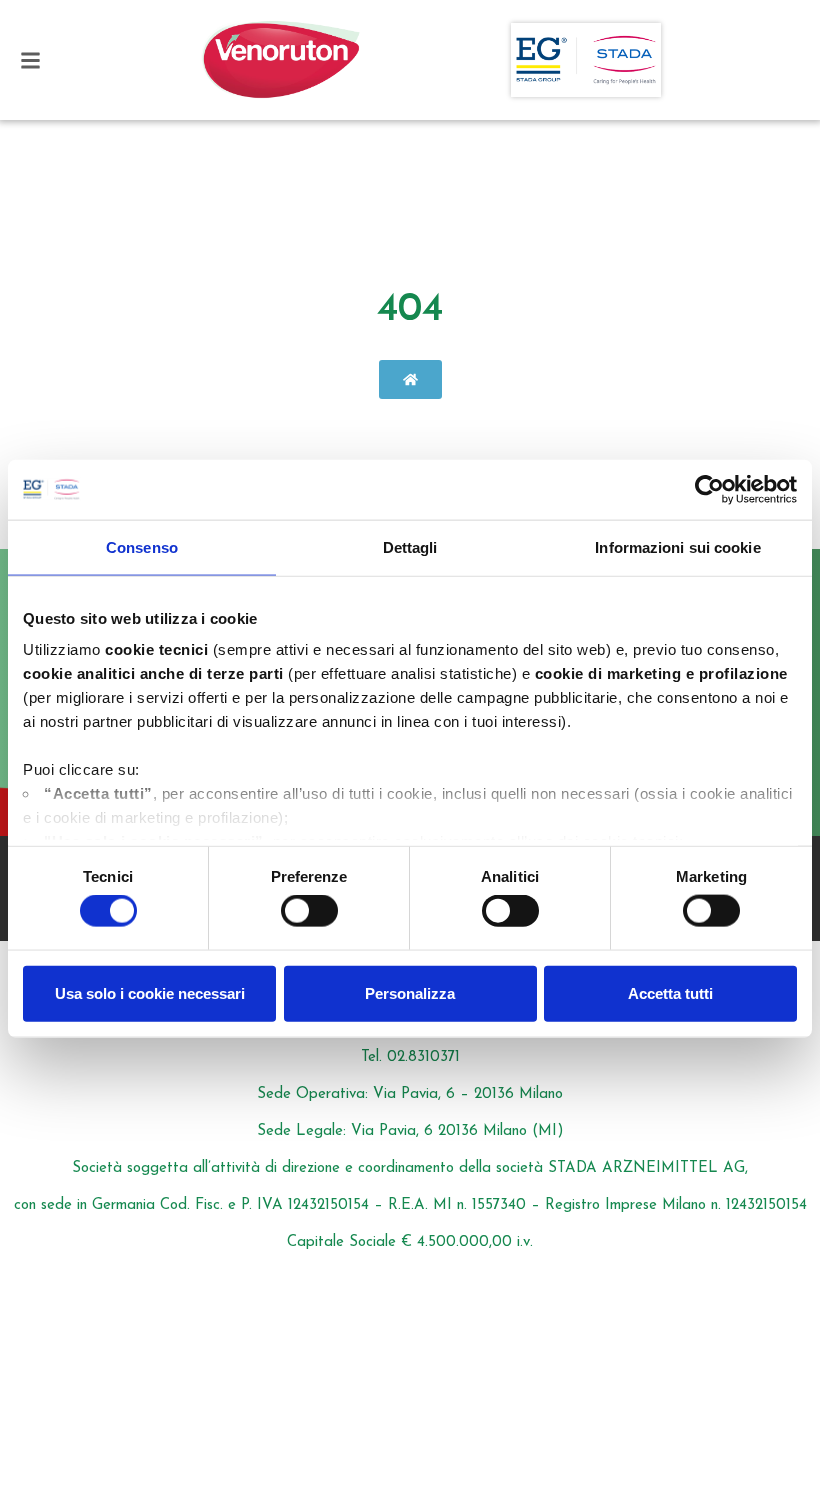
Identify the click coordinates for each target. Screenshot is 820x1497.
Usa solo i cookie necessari (150, 992)
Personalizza (410, 992)
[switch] (309, 911)
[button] (30, 60)
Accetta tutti (670, 992)
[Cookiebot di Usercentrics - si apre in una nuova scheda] (709, 489)
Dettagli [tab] (410, 546)
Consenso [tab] (142, 546)
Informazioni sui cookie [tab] (677, 546)
